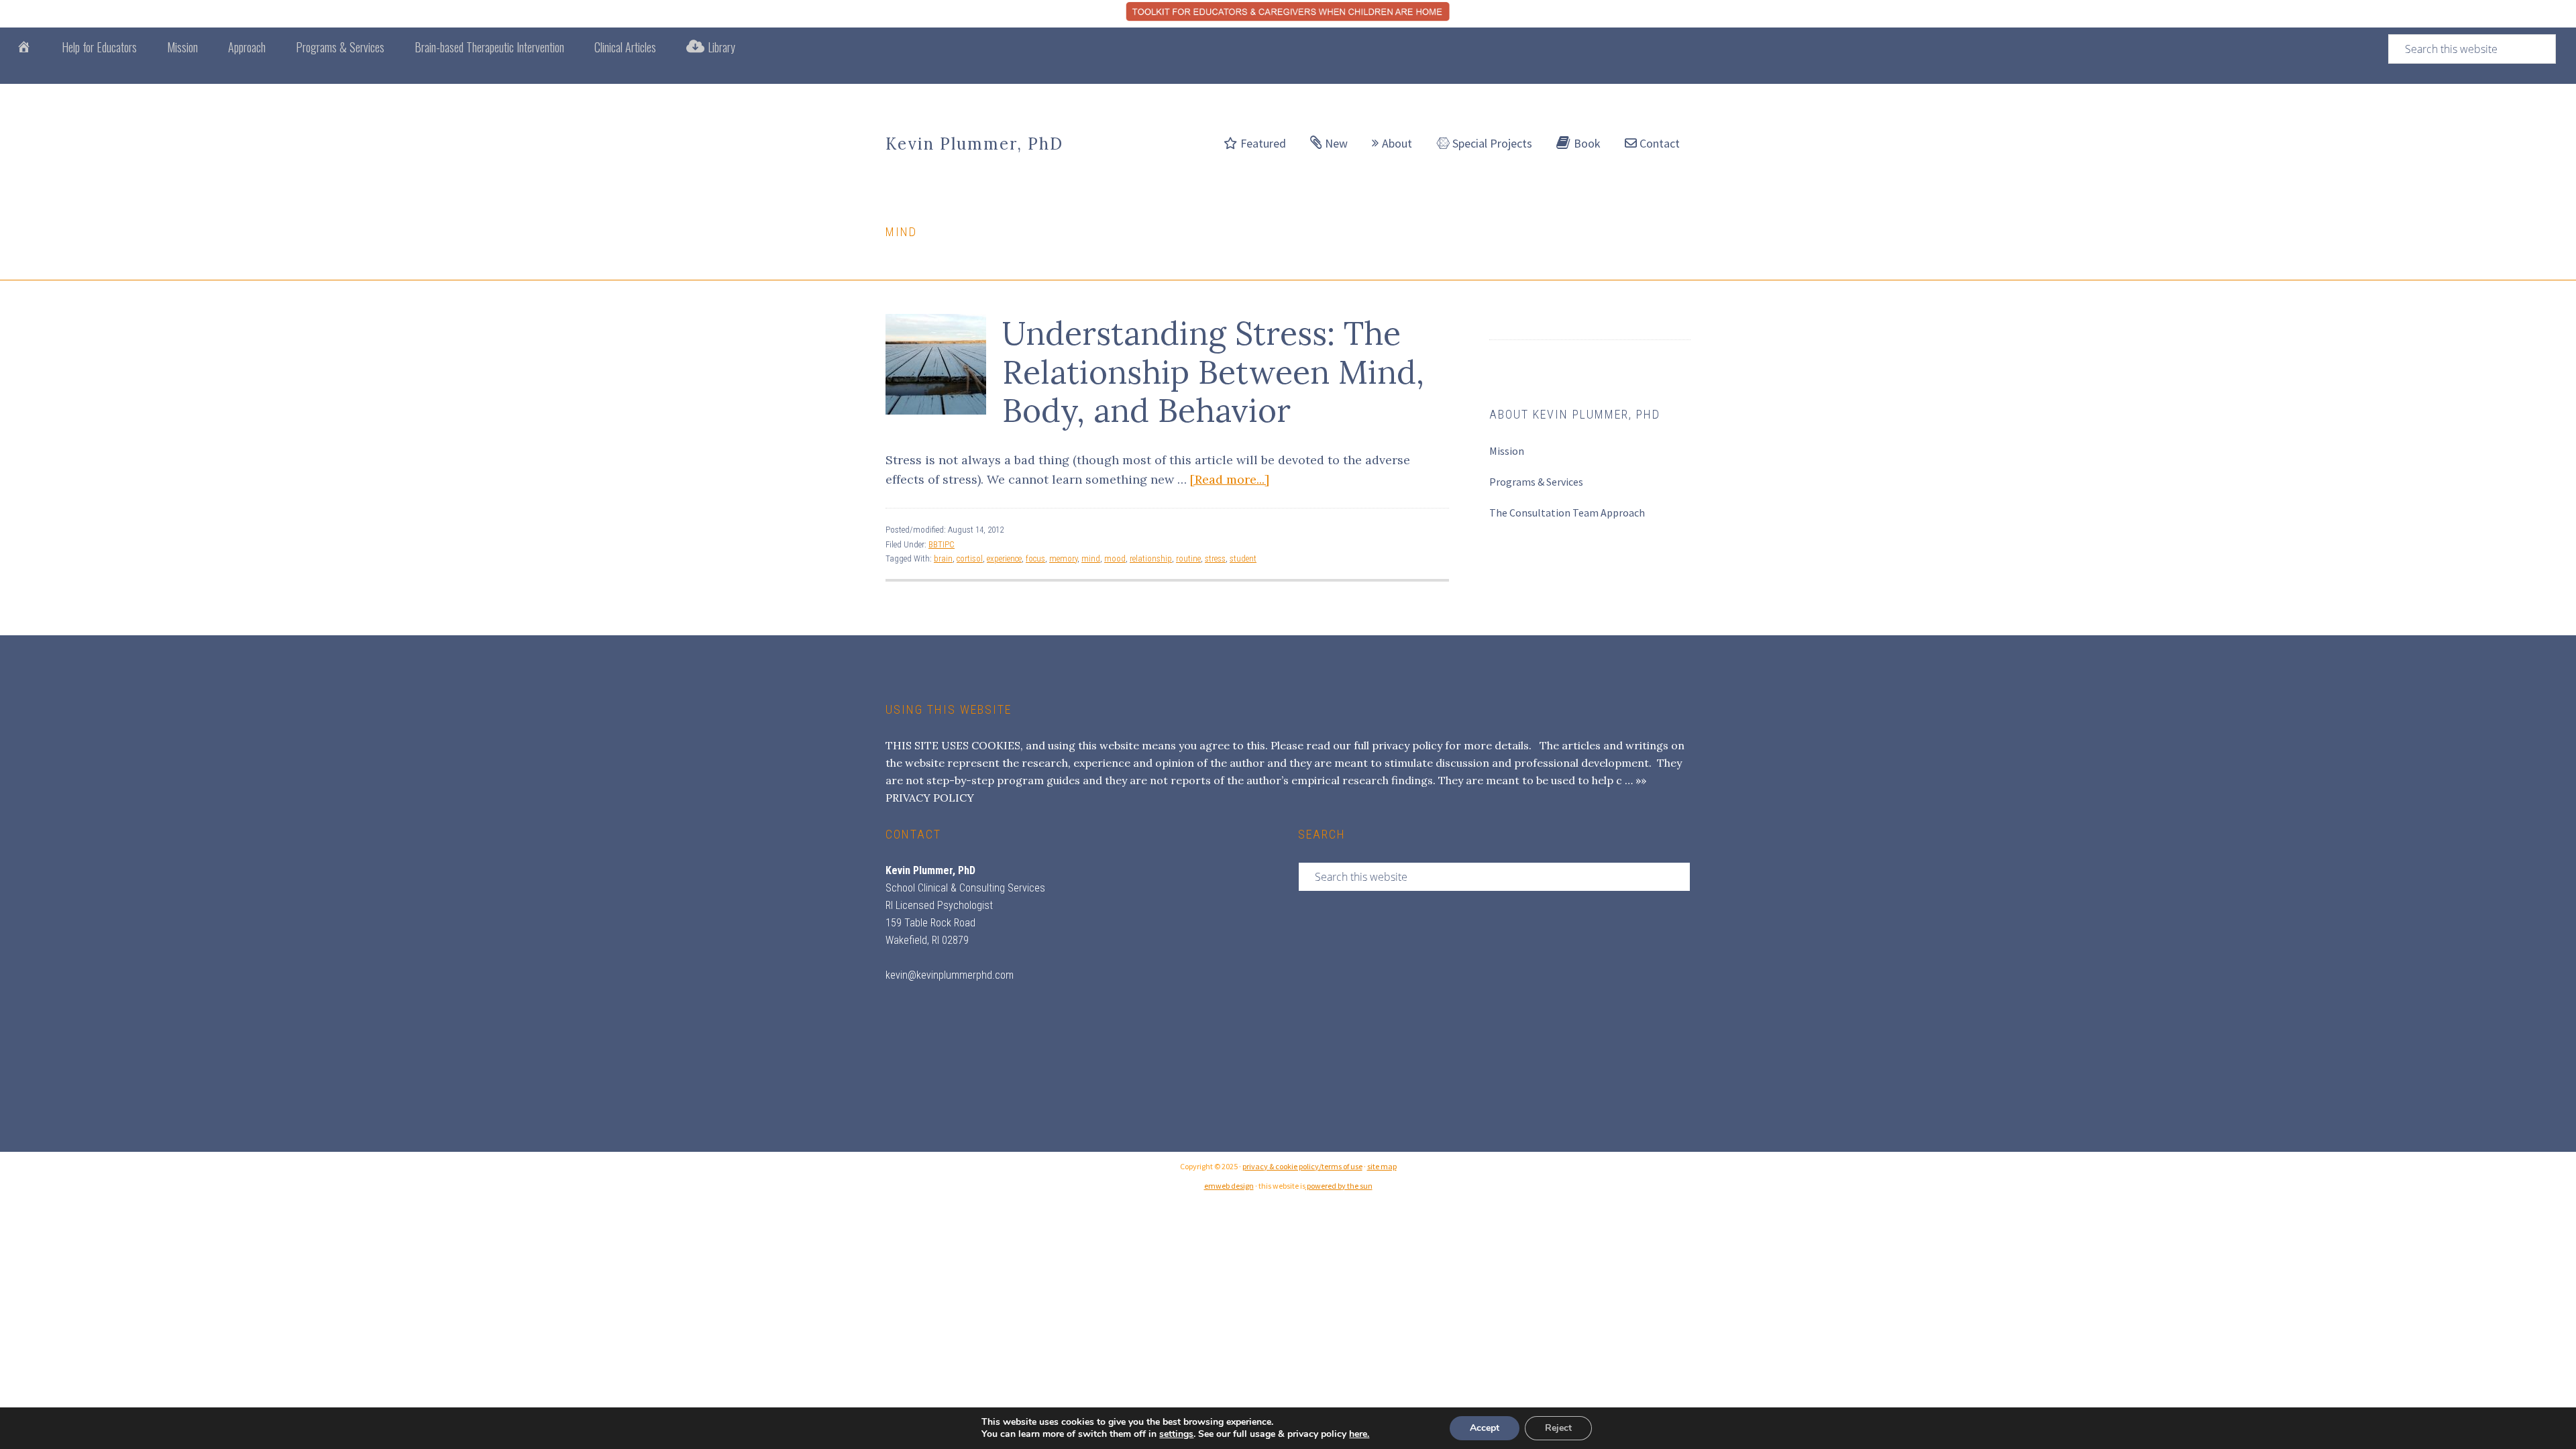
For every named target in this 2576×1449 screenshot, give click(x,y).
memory (1063, 558)
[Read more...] (1230, 479)
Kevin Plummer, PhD (974, 144)
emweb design (1229, 1186)
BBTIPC (942, 544)
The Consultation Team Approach (1567, 513)
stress (1215, 558)
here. (1359, 1434)
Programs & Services (1536, 482)
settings (1176, 1434)
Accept (1485, 1428)
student (1243, 558)
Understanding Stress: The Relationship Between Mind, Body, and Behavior (1213, 372)
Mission (1507, 451)
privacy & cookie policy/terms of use (1302, 1166)
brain (943, 558)
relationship (1151, 558)
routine (1188, 558)
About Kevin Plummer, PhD (1575, 414)
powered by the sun (1339, 1186)
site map (1382, 1166)
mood (1115, 558)
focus (1035, 558)
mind (1091, 558)
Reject (1558, 1428)
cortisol (970, 558)
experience (1004, 558)
